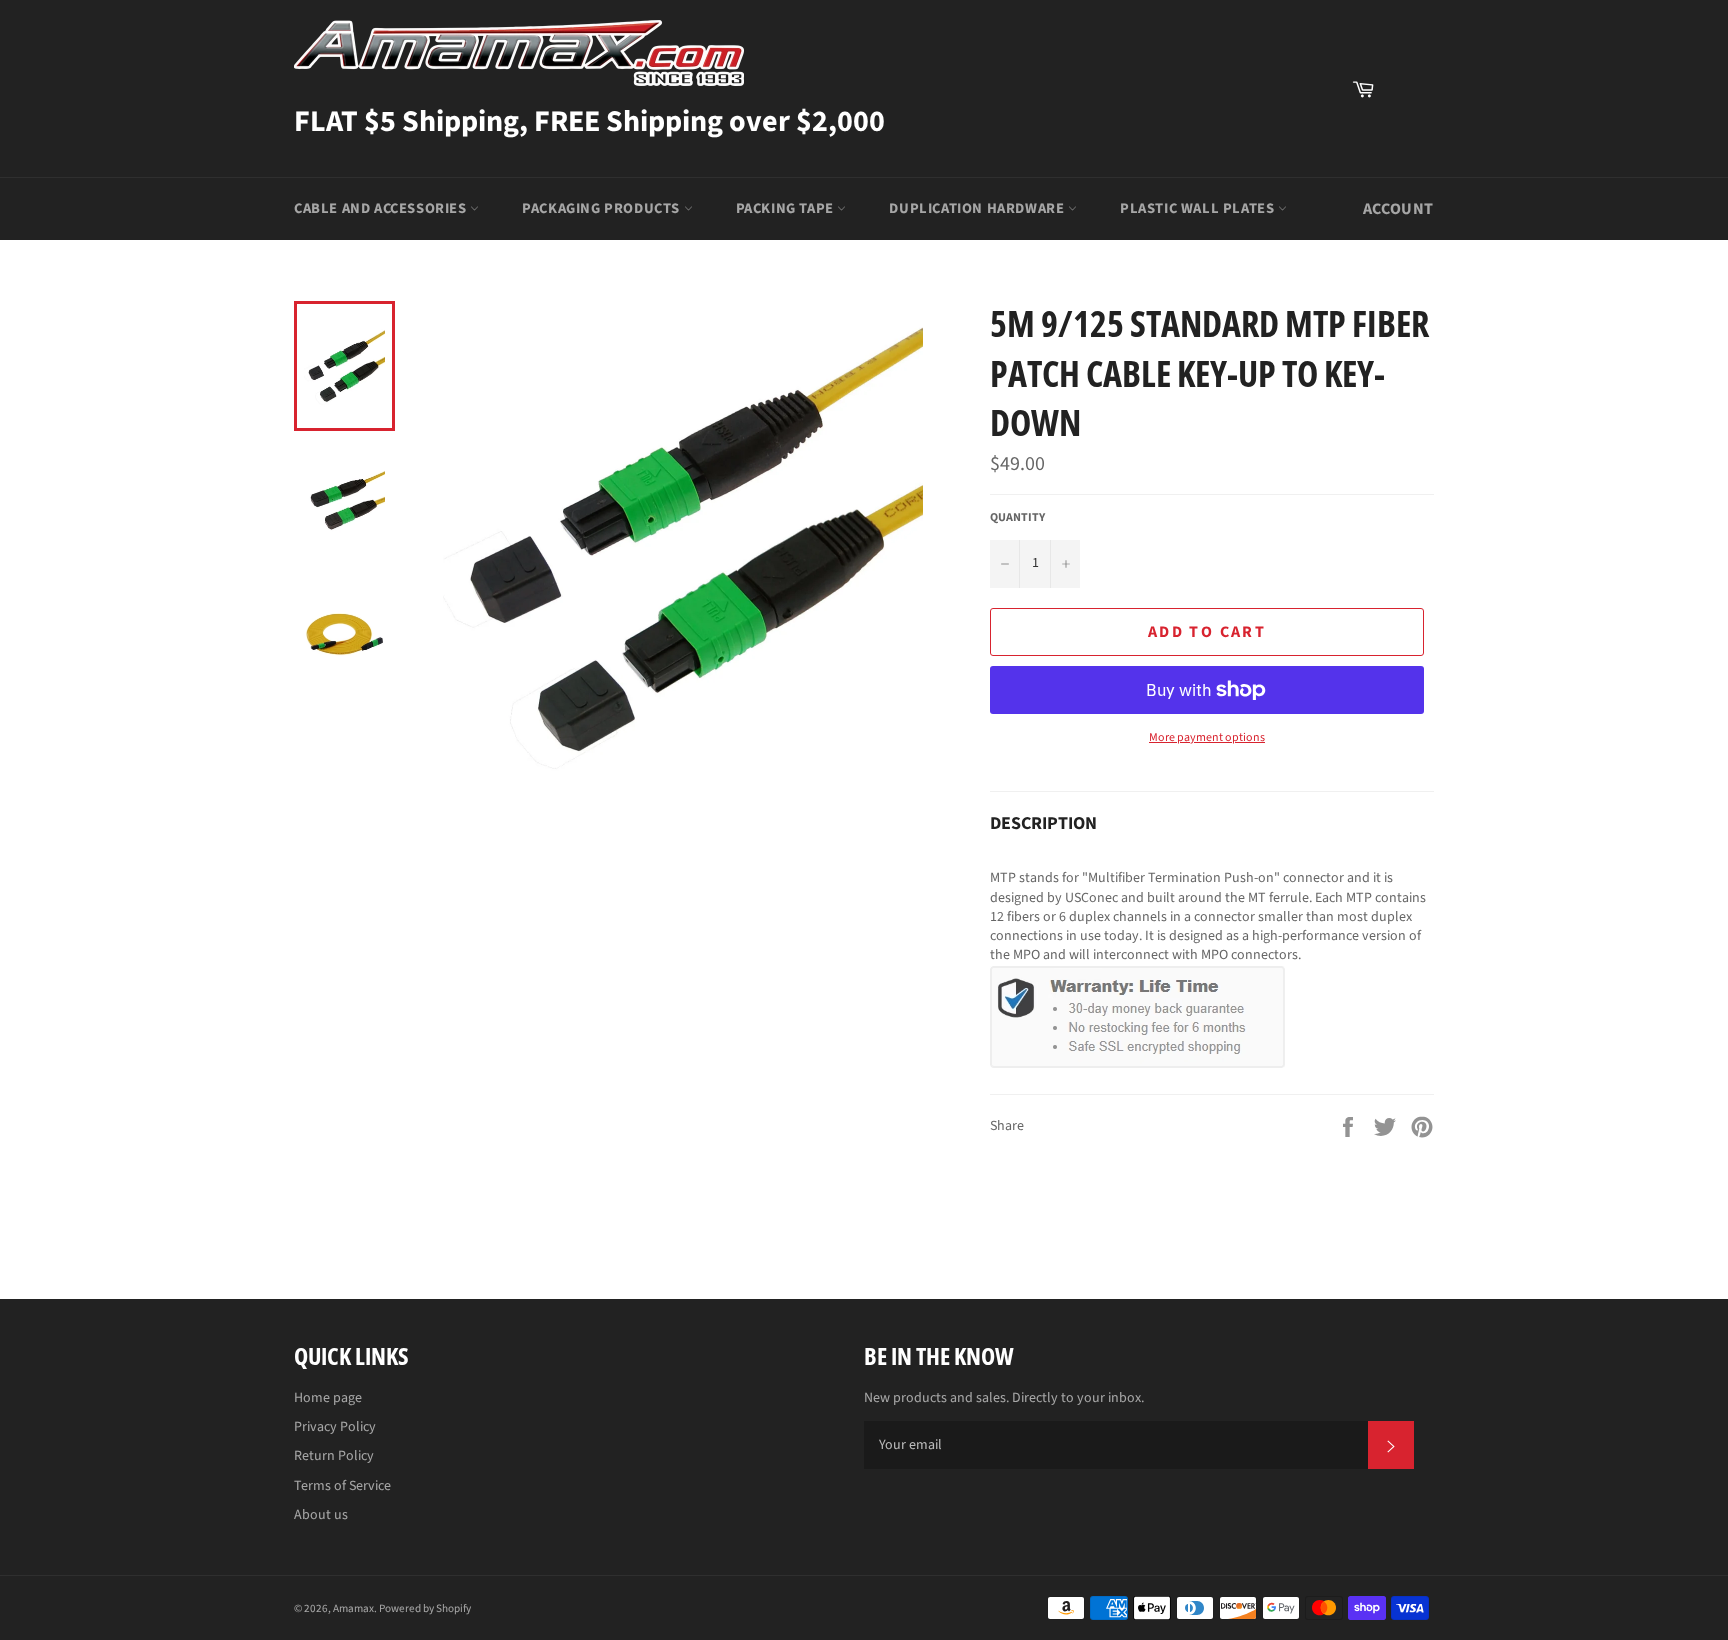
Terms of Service (342, 1486)
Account (1398, 209)
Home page (328, 1398)
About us (321, 1515)
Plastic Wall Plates (1199, 208)
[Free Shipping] (1409, 89)
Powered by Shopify (425, 1608)
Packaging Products (602, 208)
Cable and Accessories (382, 208)
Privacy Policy (335, 1427)
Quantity (1017, 518)
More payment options (1207, 738)
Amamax (353, 1608)
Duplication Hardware (978, 208)
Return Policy (334, 1456)
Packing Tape (787, 208)
